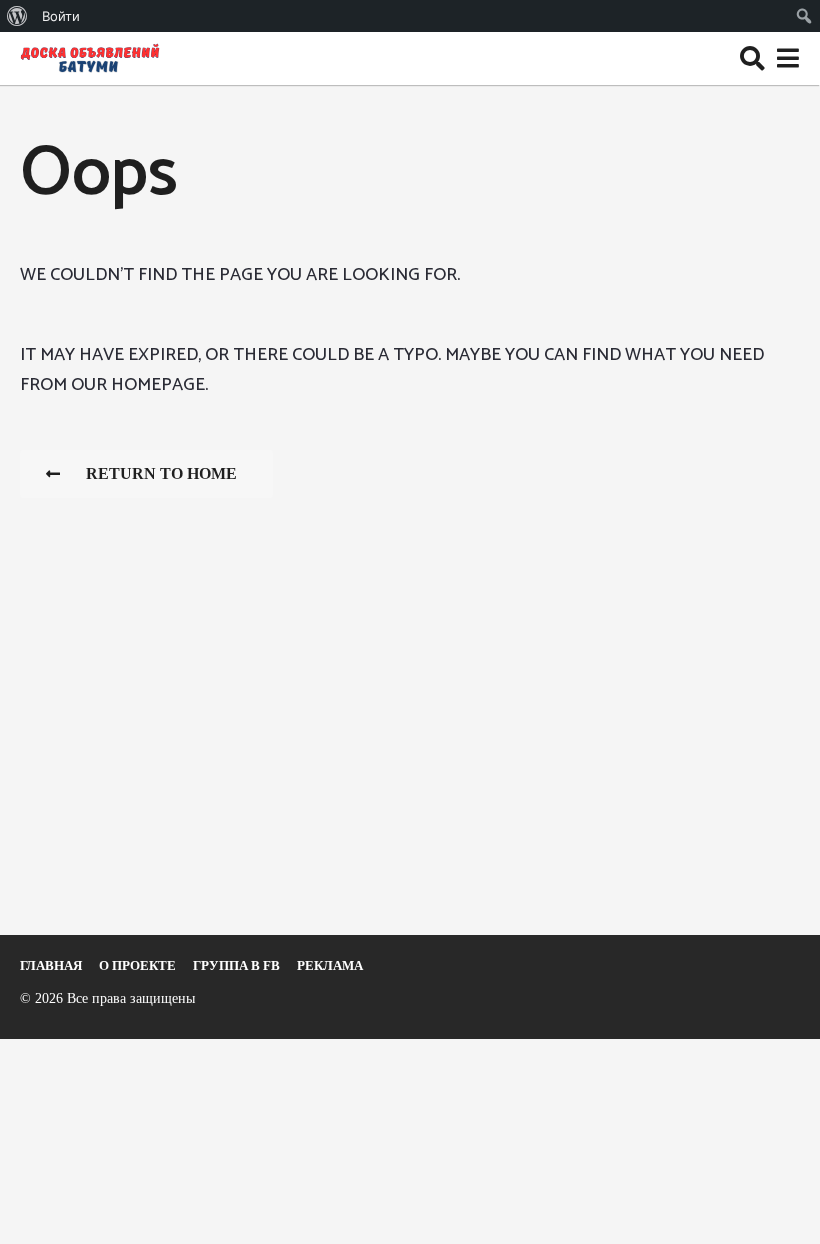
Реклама (330, 965)
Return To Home (161, 473)
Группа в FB (236, 965)
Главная (51, 965)
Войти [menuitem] (61, 16)
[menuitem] (17, 16)
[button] (752, 58)
